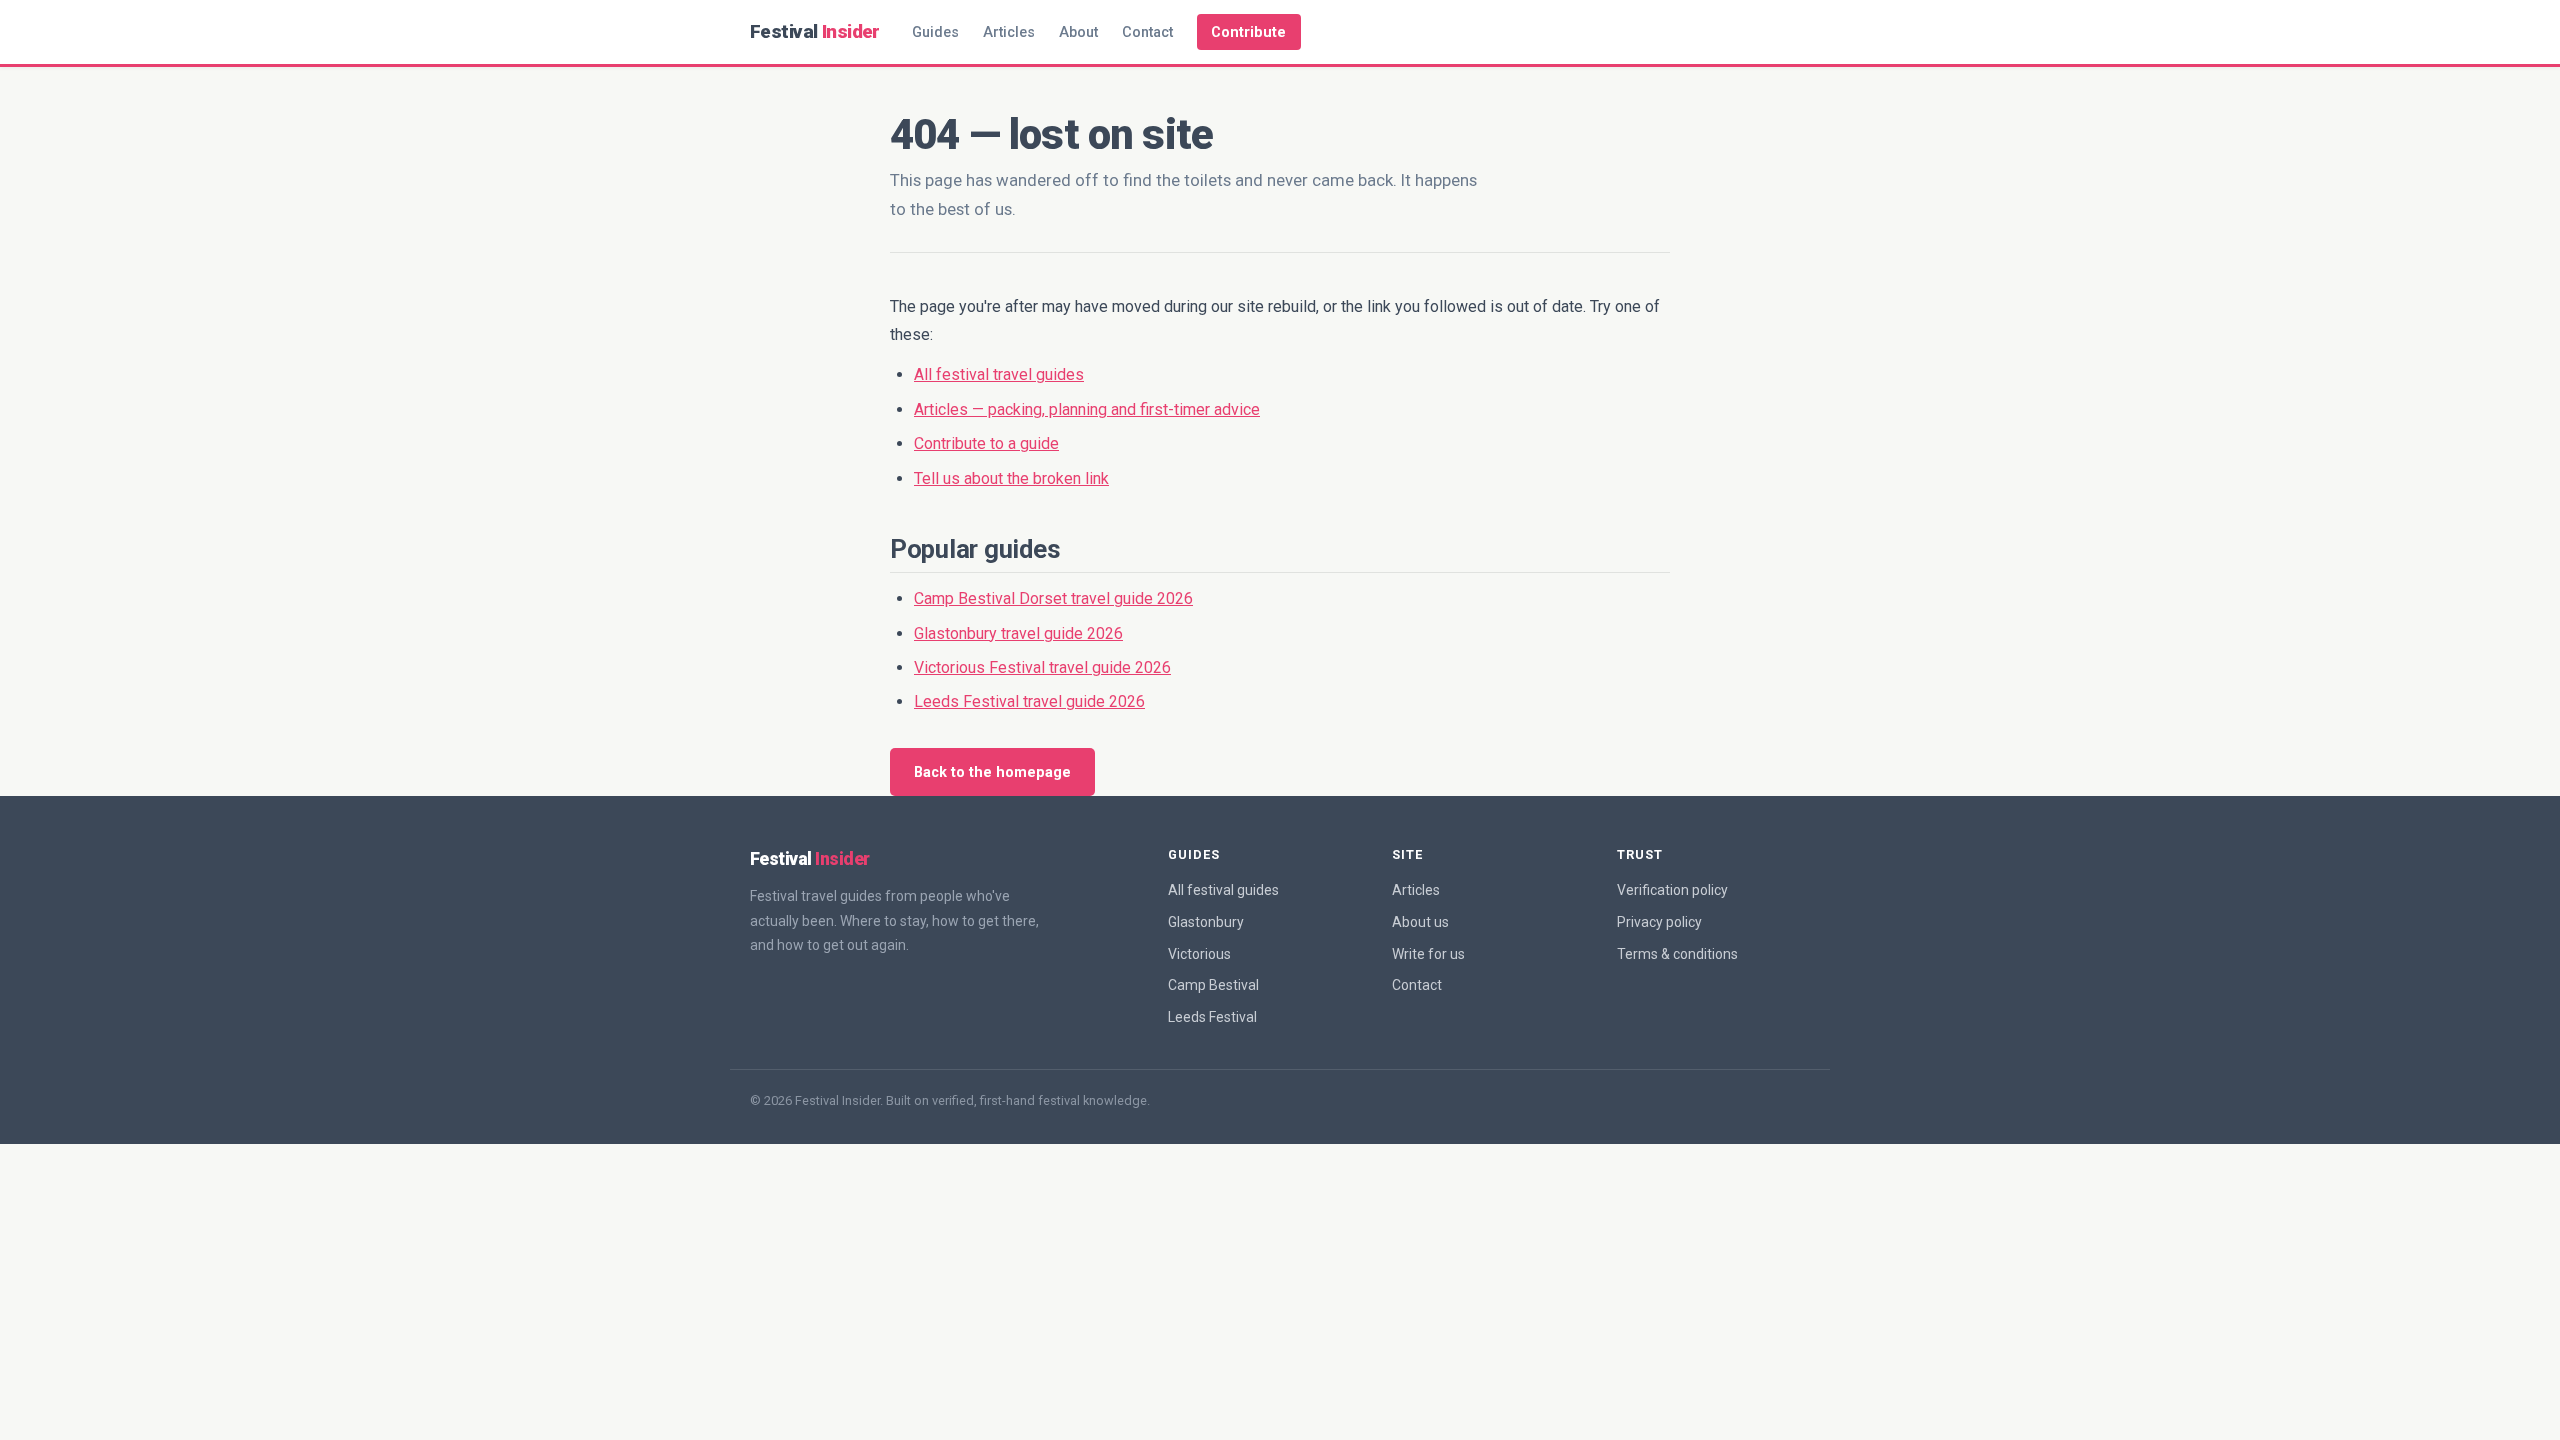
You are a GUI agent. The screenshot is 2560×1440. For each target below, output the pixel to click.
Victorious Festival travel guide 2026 (1042, 667)
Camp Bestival (1213, 985)
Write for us (1428, 954)
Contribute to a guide (986, 443)
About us (1420, 922)
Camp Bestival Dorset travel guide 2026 (1053, 598)
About (1078, 32)
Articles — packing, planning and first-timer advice (1087, 409)
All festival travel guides (999, 374)
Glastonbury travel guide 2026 (1018, 633)
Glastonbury (1206, 922)
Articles (1009, 32)
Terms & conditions (1677, 954)
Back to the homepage (992, 772)
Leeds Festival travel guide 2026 (1029, 701)
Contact (1147, 32)
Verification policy (1672, 890)
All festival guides (1223, 890)
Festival (815, 31)
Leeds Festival (1212, 1017)
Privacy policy (1659, 922)
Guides (935, 32)
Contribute (1248, 32)
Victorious (1199, 954)
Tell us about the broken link (1011, 478)
